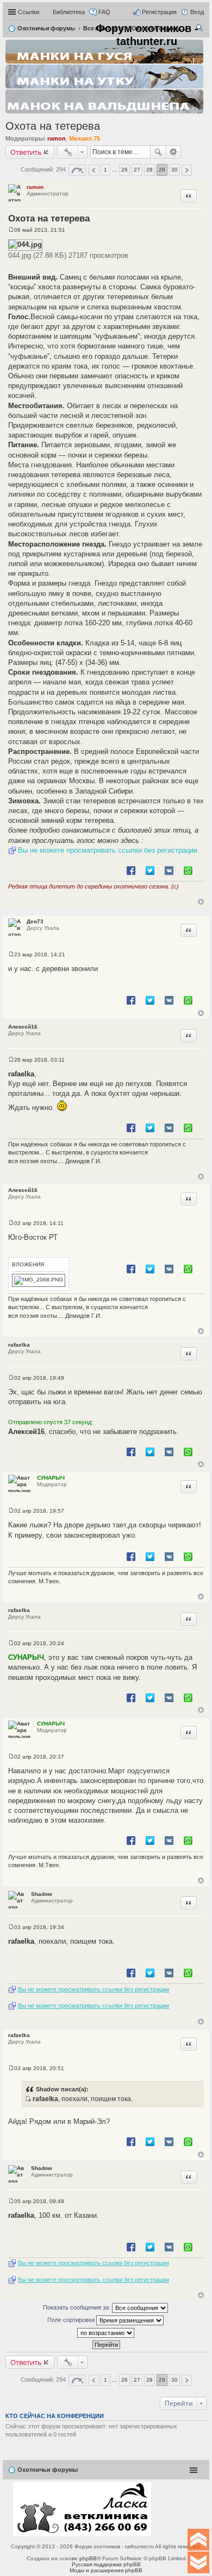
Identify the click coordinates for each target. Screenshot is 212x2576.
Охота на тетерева (53, 126)
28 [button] (149, 170)
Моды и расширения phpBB (106, 2570)
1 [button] (105, 170)
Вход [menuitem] (197, 12)
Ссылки (29, 12)
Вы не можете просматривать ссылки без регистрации (108, 850)
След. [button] (187, 170)
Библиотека (69, 12)
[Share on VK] (169, 870)
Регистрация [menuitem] (159, 12)
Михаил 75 (85, 138)
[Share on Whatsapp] (188, 870)
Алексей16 (23, 1027)
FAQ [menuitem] (104, 12)
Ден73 (35, 921)
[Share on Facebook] (131, 870)
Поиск (158, 152)
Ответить (26, 152)
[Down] (198, 2562)
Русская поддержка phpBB (106, 2564)
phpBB (88, 2558)
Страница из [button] (77, 170)
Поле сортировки (72, 2320)
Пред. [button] (94, 170)
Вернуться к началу (201, 902)
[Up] (198, 2540)
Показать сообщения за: (77, 2307)
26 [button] (124, 170)
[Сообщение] (11, 230)
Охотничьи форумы (48, 2470)
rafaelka (19, 1345)
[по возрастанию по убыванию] (106, 2333)
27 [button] (137, 170)
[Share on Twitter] (150, 870)
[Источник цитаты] (28, 2099)
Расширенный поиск (174, 152)
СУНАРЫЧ (51, 1478)
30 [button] (174, 170)
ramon (57, 138)
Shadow (42, 1894)
